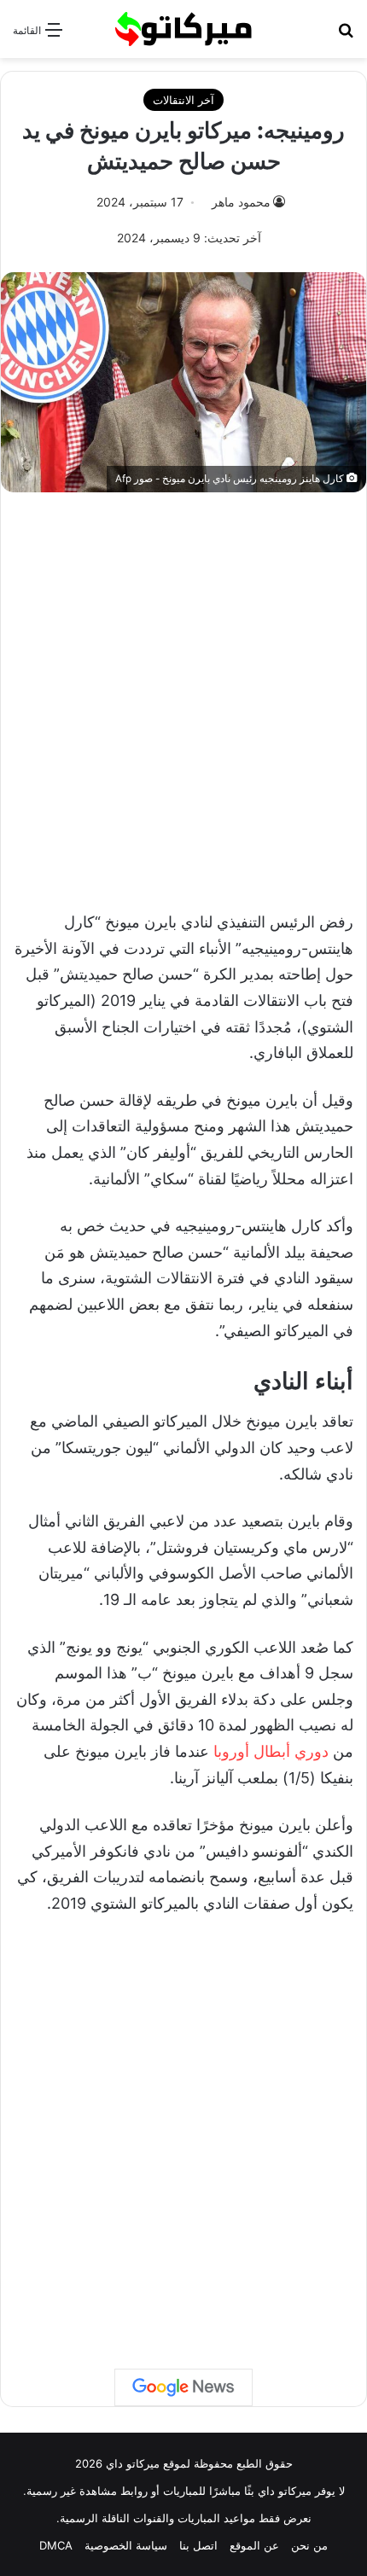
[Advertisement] (183, 693)
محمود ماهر (241, 202)
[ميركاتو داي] (183, 29)
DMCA (56, 2545)
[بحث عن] (346, 35)
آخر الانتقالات (183, 100)
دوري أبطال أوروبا (271, 1751)
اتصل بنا (198, 2545)
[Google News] (183, 2387)
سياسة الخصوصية (126, 2545)
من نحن (309, 2545)
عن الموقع (254, 2545)
